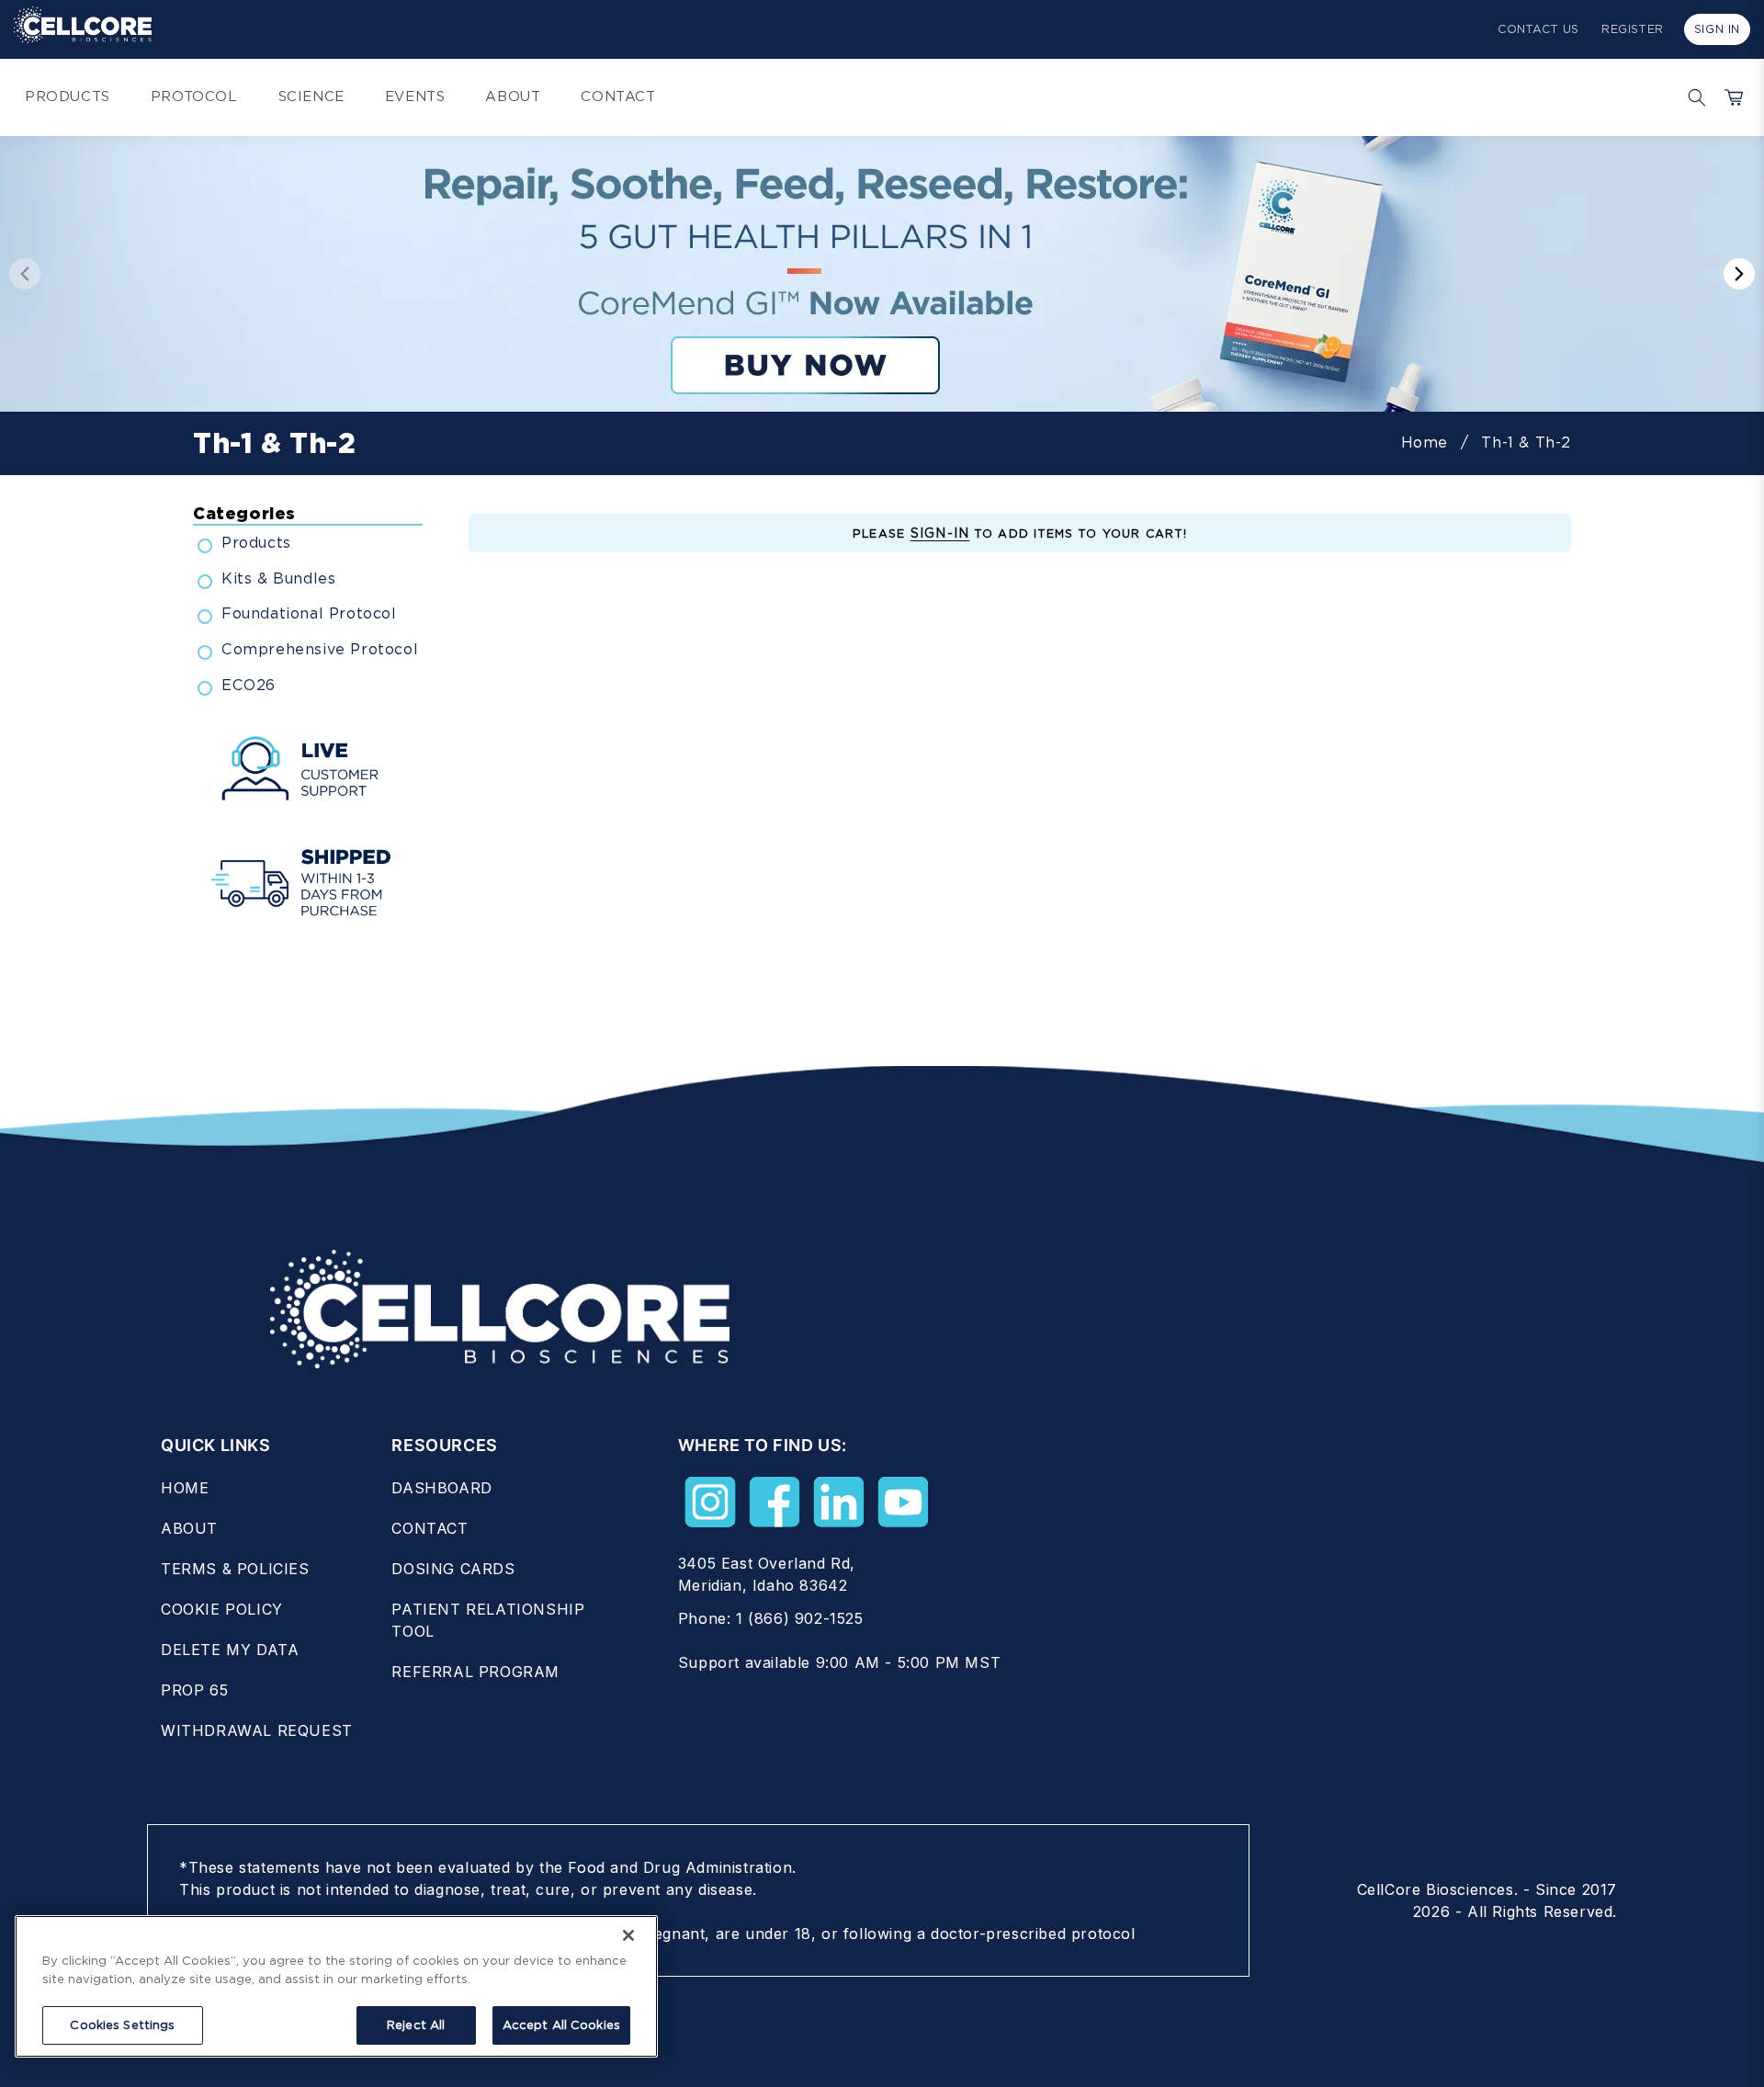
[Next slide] (1739, 274)
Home (1425, 442)
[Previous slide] (25, 274)
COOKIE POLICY (222, 1609)
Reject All (416, 2025)
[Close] (628, 1935)
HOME (185, 1488)
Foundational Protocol (309, 613)
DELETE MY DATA (230, 1650)
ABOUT (189, 1528)
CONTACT (430, 1528)
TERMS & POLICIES (235, 1569)
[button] (1692, 97)
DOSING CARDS (453, 1569)
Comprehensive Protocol (320, 649)
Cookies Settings (122, 2025)
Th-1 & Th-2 (1526, 442)
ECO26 (249, 685)
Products (256, 543)
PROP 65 (194, 1690)
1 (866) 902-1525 (800, 1618)
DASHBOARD (441, 1488)
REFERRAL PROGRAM (475, 1672)
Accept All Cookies (561, 2025)
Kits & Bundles (278, 578)
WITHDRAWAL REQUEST (257, 1730)
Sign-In (940, 533)
